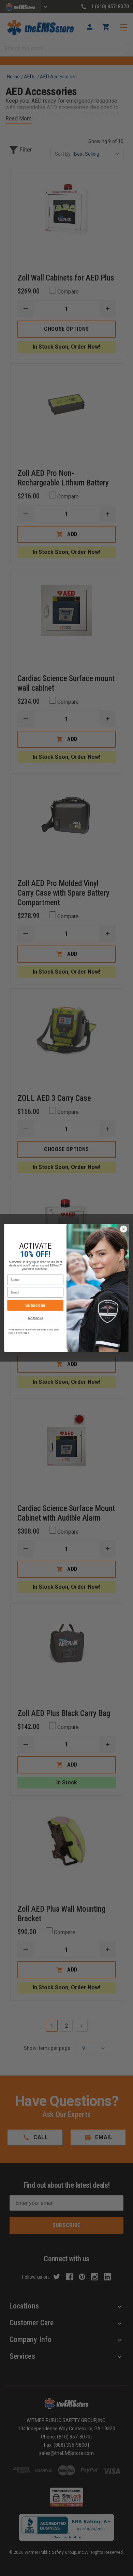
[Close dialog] (124, 1229)
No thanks (35, 1318)
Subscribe (35, 1305)
